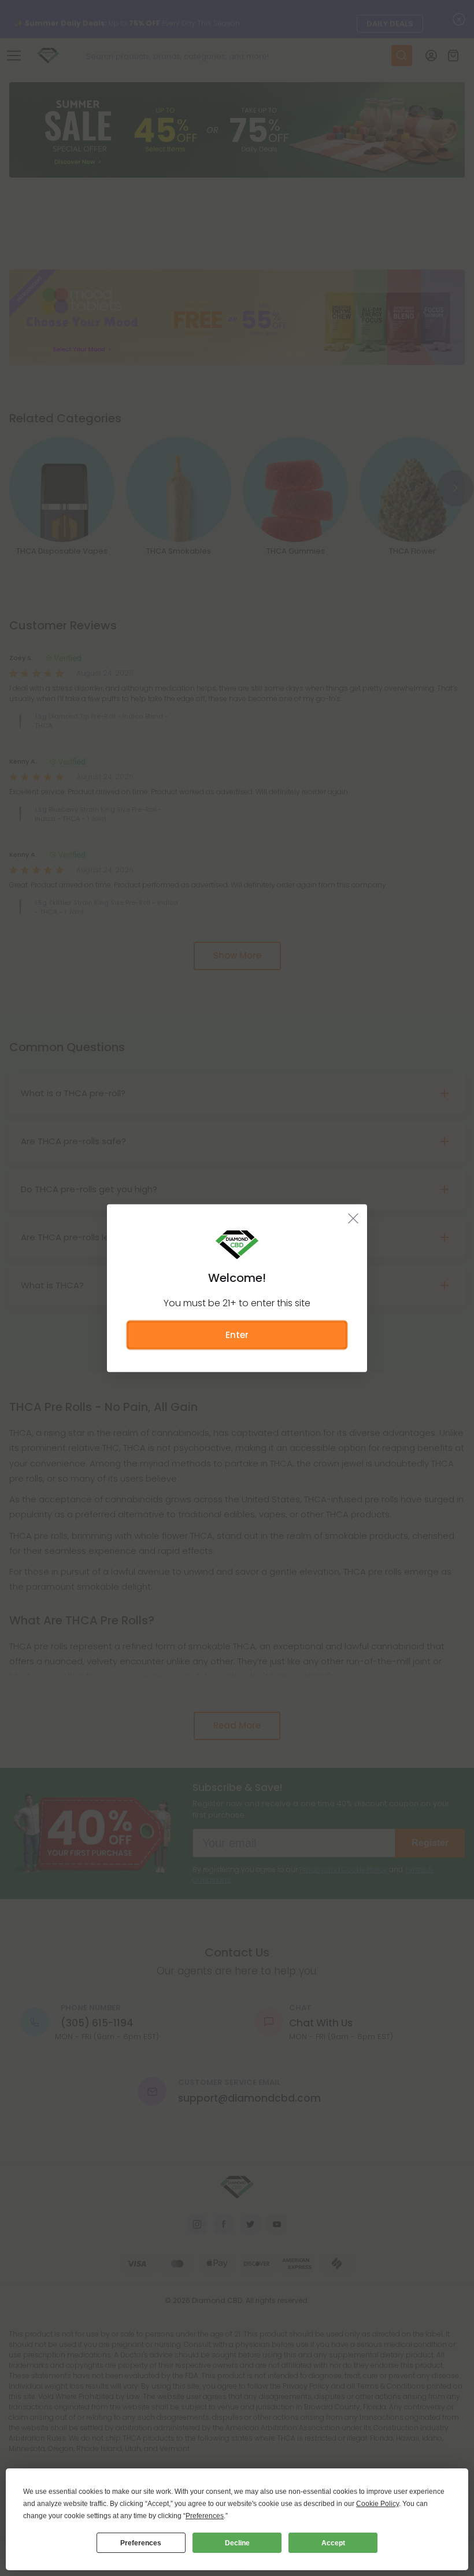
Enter (237, 1334)
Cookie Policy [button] (377, 2504)
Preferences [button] (205, 2516)
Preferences (141, 2543)
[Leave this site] (353, 1218)
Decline (237, 2543)
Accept (333, 2543)
